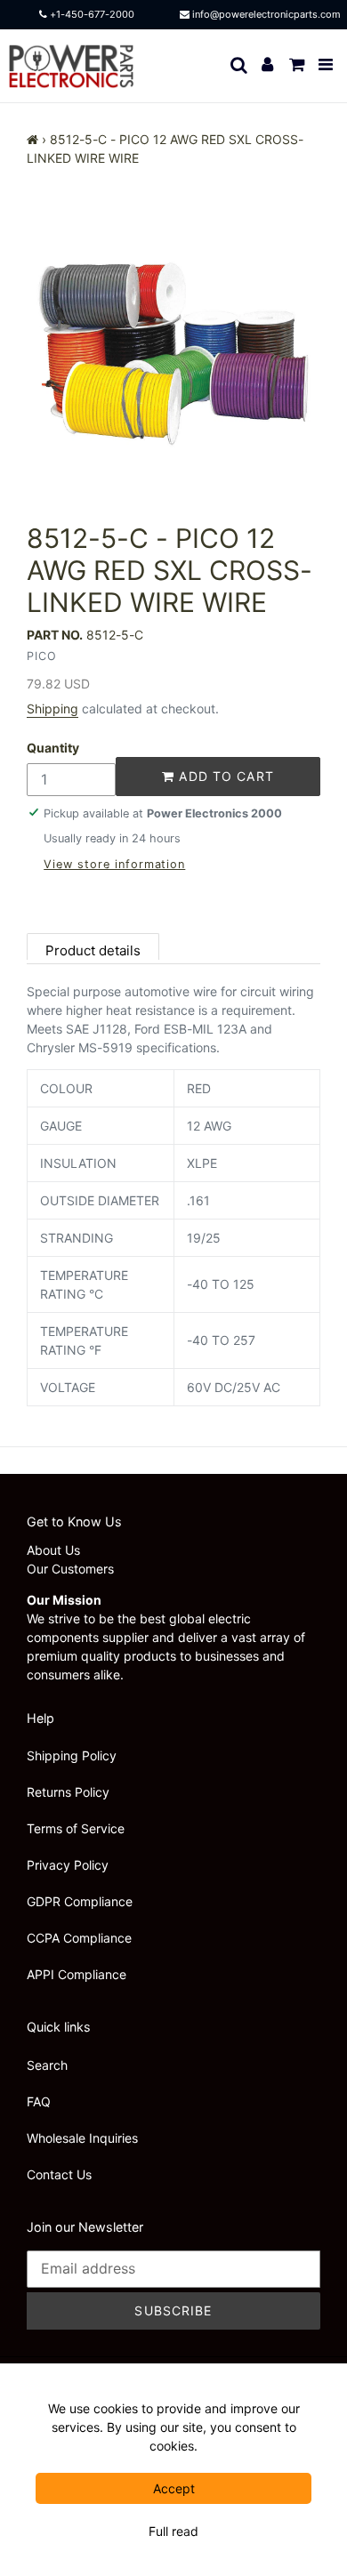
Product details (93, 950)
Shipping (52, 708)
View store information (114, 864)
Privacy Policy (68, 1865)
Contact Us (59, 2174)
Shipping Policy (72, 1755)
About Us (53, 1550)
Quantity (53, 748)
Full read (173, 2531)
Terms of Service (76, 1828)
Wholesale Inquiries (82, 2138)
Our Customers (70, 1569)
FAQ (39, 2101)
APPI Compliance (77, 1974)
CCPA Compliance (79, 1938)
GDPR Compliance (80, 1901)
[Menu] (327, 65)
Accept (174, 2488)
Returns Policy (68, 1792)
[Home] (32, 139)
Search (47, 2065)
